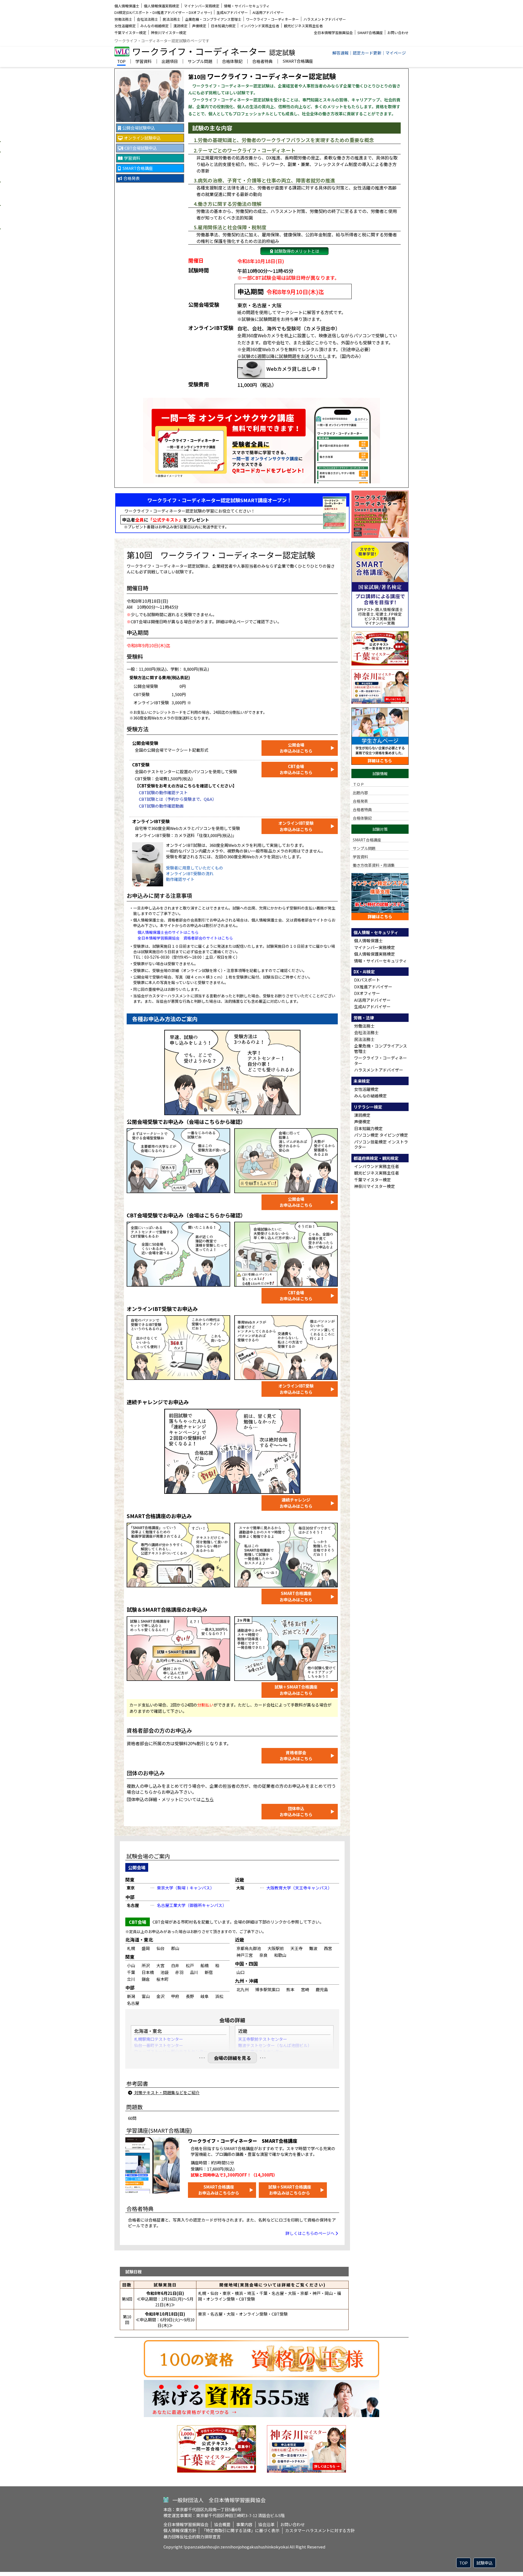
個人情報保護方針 (180, 2530)
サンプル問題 (200, 62)
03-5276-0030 (157, 957)
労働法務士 (123, 19)
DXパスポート (367, 980)
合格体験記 (232, 62)
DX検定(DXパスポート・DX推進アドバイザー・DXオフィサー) (163, 12)
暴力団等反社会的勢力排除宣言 (192, 2537)
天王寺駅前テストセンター (263, 2039)
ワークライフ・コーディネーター (272, 19)
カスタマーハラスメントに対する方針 (320, 2530)
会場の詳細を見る (232, 2058)
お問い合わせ (398, 33)
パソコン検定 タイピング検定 (381, 1135)
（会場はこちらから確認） (215, 1122)
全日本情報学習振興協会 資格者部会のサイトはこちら (185, 938)
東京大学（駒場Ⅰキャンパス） (186, 1888)
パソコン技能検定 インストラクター (381, 1144)
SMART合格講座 (370, 33)
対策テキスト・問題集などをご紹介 (167, 2092)
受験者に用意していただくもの (194, 868)
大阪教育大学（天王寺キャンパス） (299, 1888)
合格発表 (360, 801)
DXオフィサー (367, 993)
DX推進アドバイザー (373, 987)
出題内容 (360, 792)
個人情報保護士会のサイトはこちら (168, 932)
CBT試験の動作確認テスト (163, 792)
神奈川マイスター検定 (169, 33)
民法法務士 (171, 19)
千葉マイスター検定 (130, 33)
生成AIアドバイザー (232, 12)
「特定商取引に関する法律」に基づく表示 (241, 2530)
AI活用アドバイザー (268, 12)
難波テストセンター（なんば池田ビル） (275, 2045)
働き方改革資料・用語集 (374, 865)
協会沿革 (266, 2524)
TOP (121, 62)
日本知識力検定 (223, 26)
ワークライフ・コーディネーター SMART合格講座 (243, 2141)
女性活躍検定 (125, 26)
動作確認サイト (180, 879)
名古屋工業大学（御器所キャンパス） (192, 1905)
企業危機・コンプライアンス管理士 (213, 19)
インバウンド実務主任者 (260, 26)
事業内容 (244, 2524)
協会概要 (222, 2524)
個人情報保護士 (127, 6)
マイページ (396, 53)
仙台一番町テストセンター (159, 2045)
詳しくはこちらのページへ (310, 2233)
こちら (207, 1799)
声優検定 (199, 26)
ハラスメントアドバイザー (325, 19)
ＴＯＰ (358, 784)
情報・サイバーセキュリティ (247, 6)
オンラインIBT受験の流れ (190, 873)
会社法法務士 (147, 19)
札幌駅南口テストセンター (159, 2039)
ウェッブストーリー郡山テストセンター (171, 2051)
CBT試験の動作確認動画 (161, 806)
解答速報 (340, 53)
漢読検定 (180, 26)
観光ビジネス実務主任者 (303, 26)
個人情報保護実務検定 (162, 6)
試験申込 (485, 2563)
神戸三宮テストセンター (261, 2051)
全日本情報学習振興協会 (333, 33)
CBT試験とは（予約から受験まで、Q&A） (178, 799)
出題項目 (170, 62)
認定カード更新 (367, 53)
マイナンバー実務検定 (202, 6)
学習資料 (144, 62)
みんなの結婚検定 (154, 26)
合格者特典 (262, 62)
